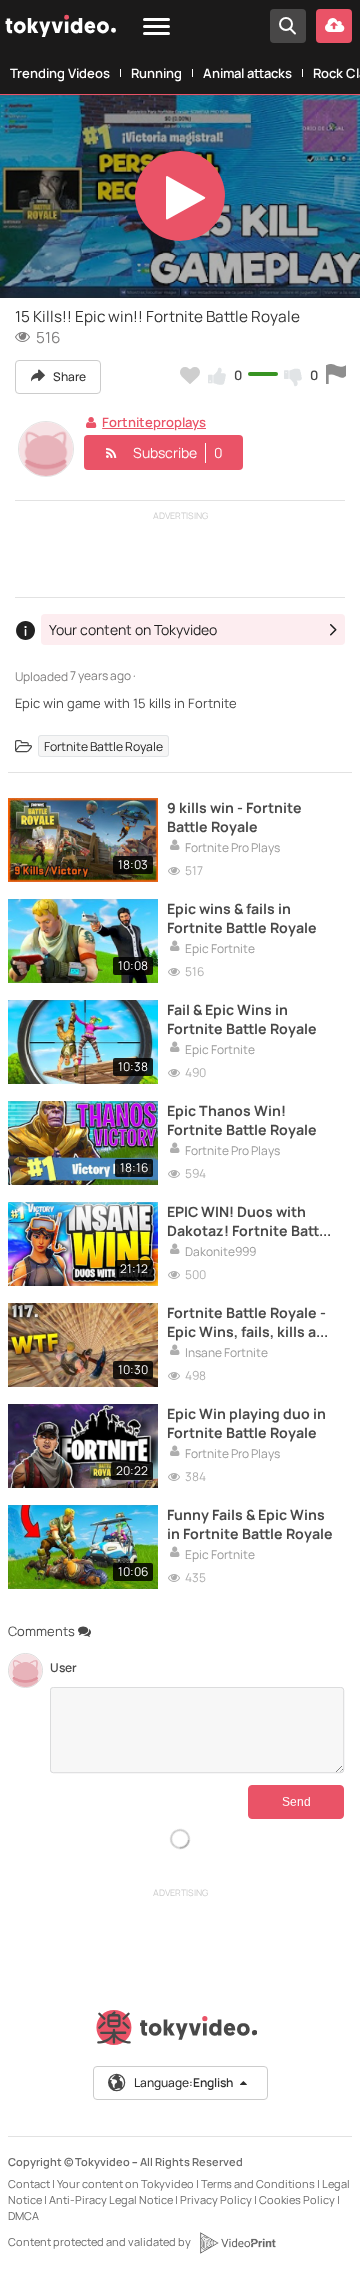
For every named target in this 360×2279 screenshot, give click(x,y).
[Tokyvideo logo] (180, 2031)
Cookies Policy (297, 2199)
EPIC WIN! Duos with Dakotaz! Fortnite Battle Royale (249, 1221)
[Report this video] (336, 375)
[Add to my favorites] (190, 375)
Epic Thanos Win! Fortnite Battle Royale (242, 1120)
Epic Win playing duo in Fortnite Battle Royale (246, 1423)
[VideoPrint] (237, 2243)
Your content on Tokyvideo (125, 2183)
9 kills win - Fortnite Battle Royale (234, 817)
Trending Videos (60, 73)
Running (156, 73)
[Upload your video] (334, 26)
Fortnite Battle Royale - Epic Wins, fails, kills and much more (250, 1322)
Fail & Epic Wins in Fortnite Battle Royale (242, 1019)
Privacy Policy (216, 2199)
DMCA (23, 2215)
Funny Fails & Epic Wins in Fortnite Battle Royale (250, 1524)
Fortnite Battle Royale (103, 745)
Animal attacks (247, 73)
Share (68, 376)
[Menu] (156, 27)
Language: (183, 2082)
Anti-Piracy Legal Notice (111, 2199)
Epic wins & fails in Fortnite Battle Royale (242, 918)
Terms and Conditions (258, 2183)
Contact (29, 2183)
